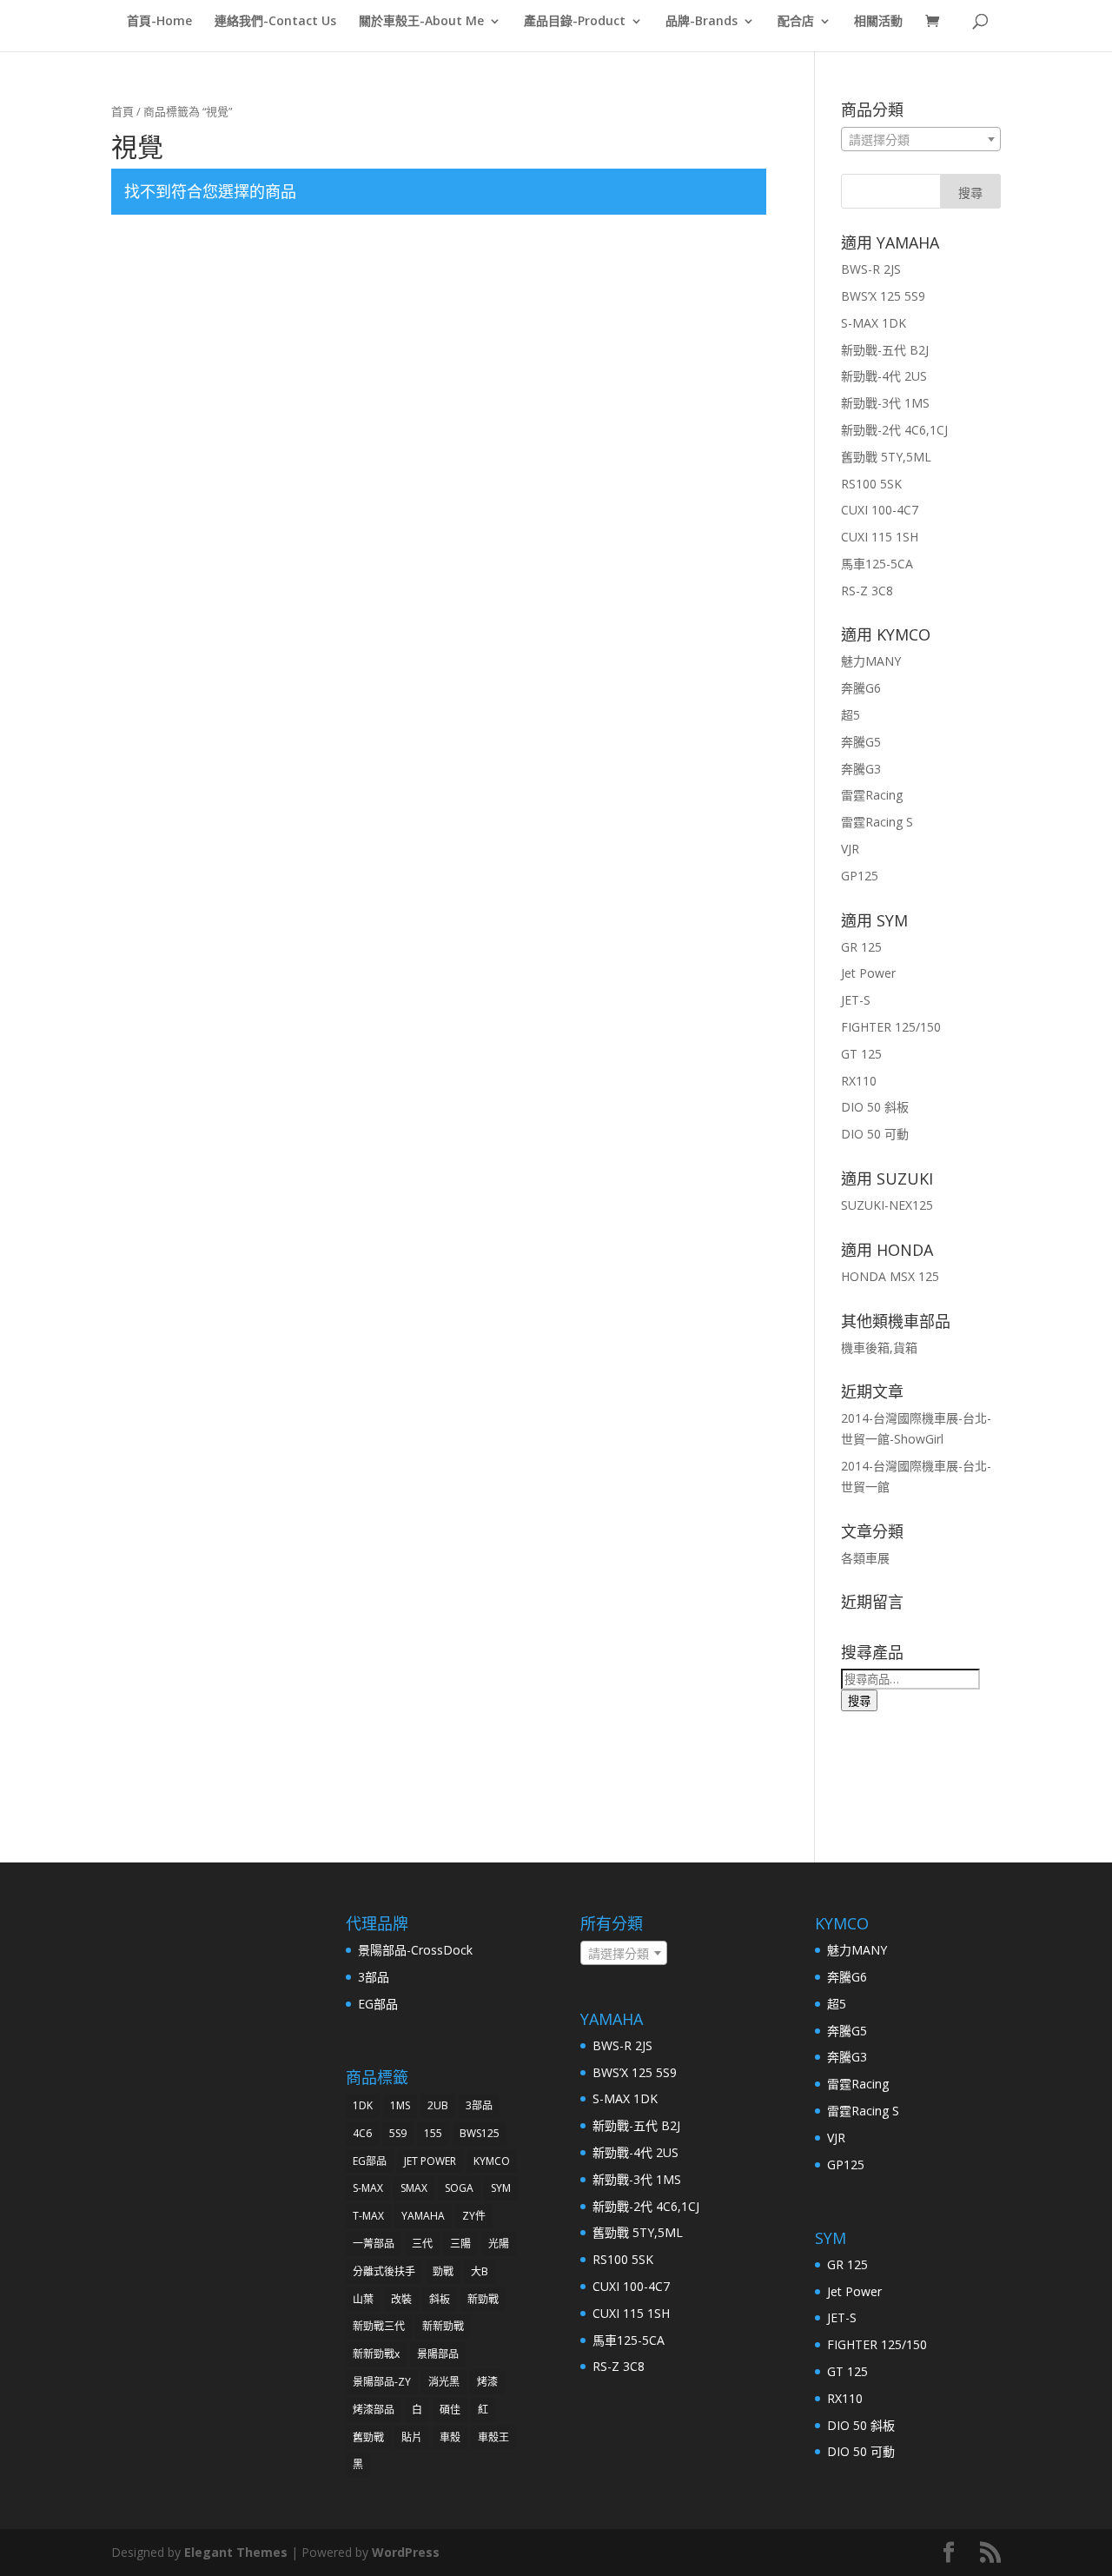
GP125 (860, 876)
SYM (501, 2188)
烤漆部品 (374, 2410)
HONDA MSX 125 (890, 1276)
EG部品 (378, 2004)
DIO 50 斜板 (875, 1107)
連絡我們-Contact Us (275, 22)
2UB (438, 2105)
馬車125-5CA (877, 564)
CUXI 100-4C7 (880, 510)
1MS (400, 2105)
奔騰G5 (861, 742)
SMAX (414, 2188)
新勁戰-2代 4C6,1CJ (894, 430)
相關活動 (878, 22)
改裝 (401, 2299)
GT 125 (861, 1054)
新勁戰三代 (379, 2326)
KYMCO (492, 2161)
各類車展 (865, 1558)
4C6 (362, 2133)
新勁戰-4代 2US (884, 376)
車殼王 (493, 2437)
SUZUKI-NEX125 (887, 1205)
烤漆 (487, 2382)
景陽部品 (438, 2354)
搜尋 (859, 1701)
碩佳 (450, 2410)
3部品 (374, 1977)
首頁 (122, 111)
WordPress (406, 2552)
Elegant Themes (236, 2552)
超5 (851, 715)
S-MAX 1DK (874, 323)
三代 (422, 2244)
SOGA (459, 2188)
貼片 (412, 2437)
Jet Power (868, 973)
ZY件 (474, 2216)
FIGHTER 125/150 (891, 1027)
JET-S (856, 1000)
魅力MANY (871, 661)
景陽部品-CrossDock (415, 1950)
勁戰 (443, 2271)
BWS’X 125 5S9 (883, 296)
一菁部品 (374, 2244)
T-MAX (368, 2216)
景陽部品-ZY (382, 2382)
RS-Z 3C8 (867, 591)
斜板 (440, 2299)
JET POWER (430, 2161)
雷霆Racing (872, 795)
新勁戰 (483, 2299)
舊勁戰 (368, 2437)
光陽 (499, 2244)
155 (433, 2133)
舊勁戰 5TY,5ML (886, 457)
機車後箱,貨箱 (879, 1348)
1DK (363, 2105)
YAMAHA (423, 2216)
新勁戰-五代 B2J (885, 350)
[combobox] (921, 139)
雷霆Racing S (877, 822)
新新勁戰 (443, 2326)
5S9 (398, 2133)
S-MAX (368, 2188)
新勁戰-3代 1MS (885, 403)
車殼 (450, 2437)
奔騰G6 (861, 688)
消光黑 (444, 2382)
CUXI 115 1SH (880, 537)
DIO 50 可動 (875, 1134)
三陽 (460, 2244)
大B (480, 2271)
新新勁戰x (376, 2354)
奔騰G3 (861, 769)
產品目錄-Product (575, 22)
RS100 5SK (871, 484)
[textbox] (921, 140)
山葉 (363, 2299)
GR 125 (861, 947)
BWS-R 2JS (871, 269)
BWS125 (480, 2133)
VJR (850, 849)
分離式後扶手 (384, 2271)
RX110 (859, 1081)
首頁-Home (159, 22)
